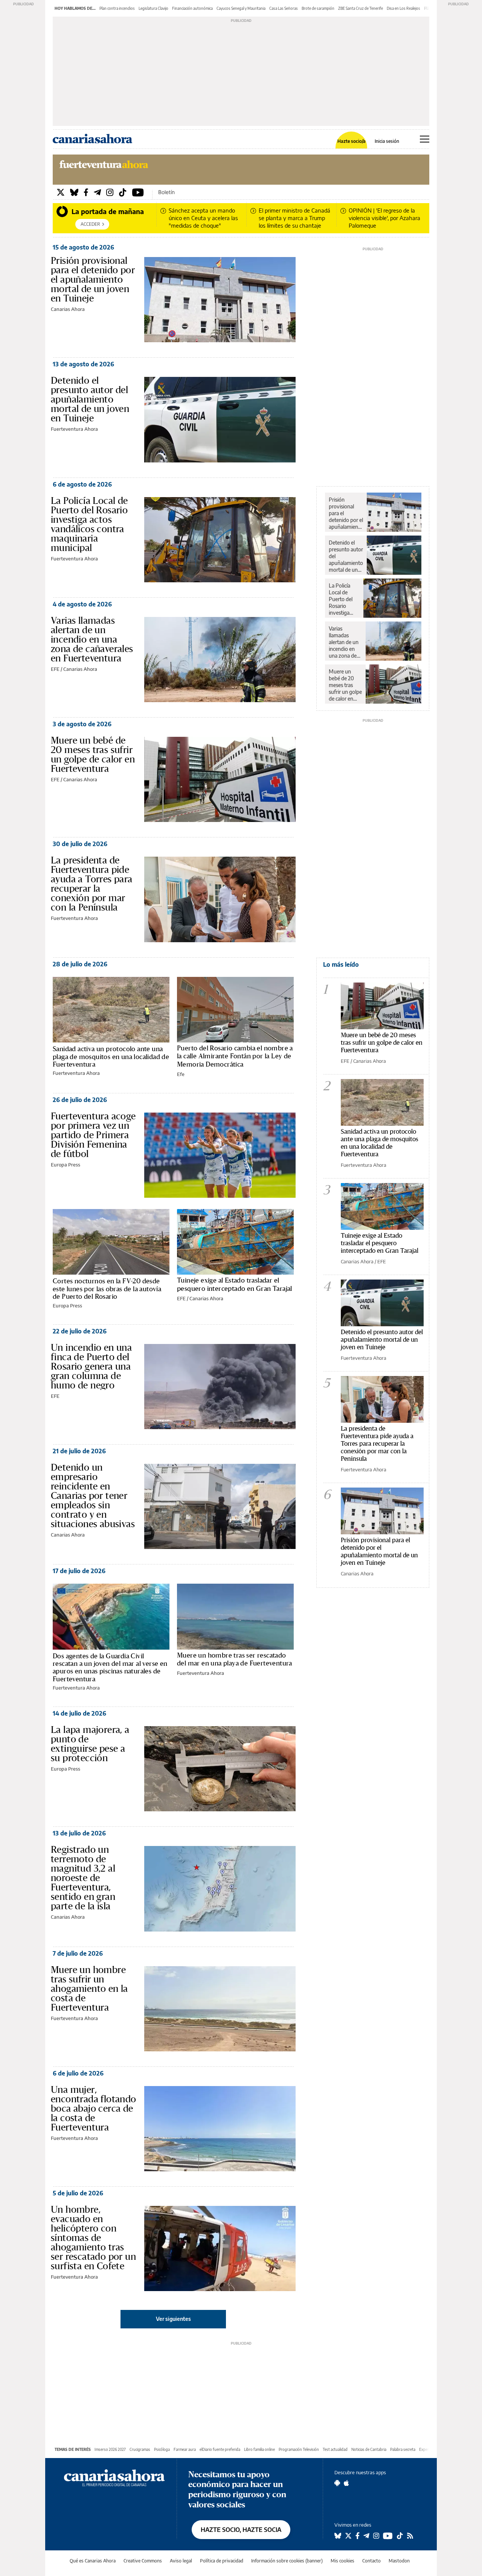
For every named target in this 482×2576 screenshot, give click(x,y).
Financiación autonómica (192, 8)
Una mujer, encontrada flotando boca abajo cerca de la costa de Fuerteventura (94, 2108)
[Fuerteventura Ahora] (104, 168)
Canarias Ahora (68, 309)
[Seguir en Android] (337, 2483)
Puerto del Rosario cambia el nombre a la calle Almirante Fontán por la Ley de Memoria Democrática (235, 1056)
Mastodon (399, 2561)
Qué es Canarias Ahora (93, 2561)
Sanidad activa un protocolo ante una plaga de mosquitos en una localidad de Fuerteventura (111, 1056)
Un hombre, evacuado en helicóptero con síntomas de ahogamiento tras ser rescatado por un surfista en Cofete (93, 2238)
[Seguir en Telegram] (366, 2536)
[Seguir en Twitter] (348, 2536)
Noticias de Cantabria (369, 2449)
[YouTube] (138, 192)
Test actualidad (335, 2449)
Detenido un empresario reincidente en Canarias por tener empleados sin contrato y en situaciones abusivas (93, 1495)
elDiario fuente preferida (220, 2449)
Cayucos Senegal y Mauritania (241, 8)
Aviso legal (181, 2561)
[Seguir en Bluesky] (338, 2536)
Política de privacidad (222, 2561)
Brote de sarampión (318, 8)
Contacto (371, 2561)
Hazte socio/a (352, 141)
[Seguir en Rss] (410, 2536)
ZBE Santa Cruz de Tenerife (361, 8)
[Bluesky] (74, 192)
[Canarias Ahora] (114, 2477)
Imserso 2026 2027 (110, 2449)
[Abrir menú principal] (425, 139)
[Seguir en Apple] (346, 2483)
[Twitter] (61, 192)
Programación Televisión (299, 2449)
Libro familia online (259, 2449)
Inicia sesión (387, 141)
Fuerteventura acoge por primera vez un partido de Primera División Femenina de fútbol (93, 1135)
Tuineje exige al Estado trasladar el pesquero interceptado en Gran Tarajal (235, 1284)
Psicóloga (162, 2449)
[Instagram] (110, 192)
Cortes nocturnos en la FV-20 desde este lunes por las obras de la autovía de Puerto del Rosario (107, 1289)
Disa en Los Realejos (403, 8)
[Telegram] (97, 192)
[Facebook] (86, 192)
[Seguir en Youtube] (388, 2536)
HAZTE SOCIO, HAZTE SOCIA (241, 2530)
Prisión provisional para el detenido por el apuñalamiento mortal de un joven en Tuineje (93, 279)
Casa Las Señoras (284, 8)
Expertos (427, 2449)
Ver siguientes (173, 2319)
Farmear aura (185, 2449)
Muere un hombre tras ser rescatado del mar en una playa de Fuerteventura (235, 1659)
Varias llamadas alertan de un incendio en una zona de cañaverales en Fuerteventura (92, 639)
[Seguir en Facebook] (358, 2536)
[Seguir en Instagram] (376, 2536)
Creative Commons (143, 2561)
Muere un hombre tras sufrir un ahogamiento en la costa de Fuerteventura (89, 1988)
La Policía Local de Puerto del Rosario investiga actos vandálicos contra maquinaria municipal (89, 524)
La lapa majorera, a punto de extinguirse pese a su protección (90, 1744)
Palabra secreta (403, 2449)
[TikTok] (123, 192)
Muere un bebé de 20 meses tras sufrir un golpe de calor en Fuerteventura (93, 754)
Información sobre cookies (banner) (287, 2561)
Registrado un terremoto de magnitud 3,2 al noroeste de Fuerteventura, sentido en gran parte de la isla (83, 1878)
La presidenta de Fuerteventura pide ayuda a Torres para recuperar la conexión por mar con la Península (92, 884)
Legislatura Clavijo (153, 8)
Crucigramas (140, 2449)
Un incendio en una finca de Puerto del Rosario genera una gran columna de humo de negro (91, 1366)
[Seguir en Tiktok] (400, 2536)
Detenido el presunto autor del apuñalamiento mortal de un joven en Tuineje (90, 399)
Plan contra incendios (117, 8)
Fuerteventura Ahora (74, 429)
